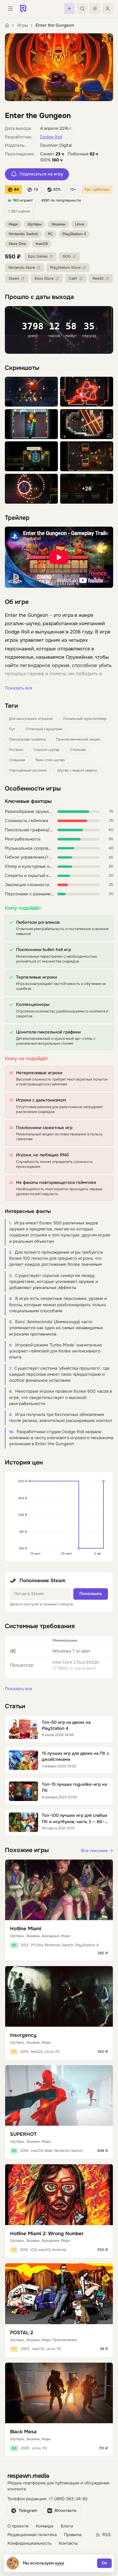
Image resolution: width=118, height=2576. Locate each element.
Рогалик (16, 750)
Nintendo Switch (23, 234)
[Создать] (69, 9)
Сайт (73, 279)
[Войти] (108, 9)
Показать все (19, 688)
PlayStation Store (65, 268)
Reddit (98, 279)
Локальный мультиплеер (85, 719)
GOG (67, 256)
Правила (73, 2535)
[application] (59, 1517)
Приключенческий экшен (78, 739)
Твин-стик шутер (50, 760)
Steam (14, 279)
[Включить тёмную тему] (95, 9)
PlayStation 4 (74, 234)
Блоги (67, 2526)
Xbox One (17, 244)
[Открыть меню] (10, 9)
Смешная (17, 760)
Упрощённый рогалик (28, 770)
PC (50, 234)
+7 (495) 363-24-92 (68, 2499)
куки (60, 2563)
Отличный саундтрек (44, 729)
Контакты (68, 2543)
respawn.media (28, 2476)
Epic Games (38, 256)
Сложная (78, 750)
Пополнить (91, 1594)
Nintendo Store (22, 268)
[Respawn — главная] (23, 9)
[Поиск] (82, 9)
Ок (104, 2563)
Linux (80, 224)
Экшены (58, 224)
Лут (12, 729)
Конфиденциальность (29, 2543)
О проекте (18, 2526)
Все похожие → (97, 1851)
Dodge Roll (51, 137)
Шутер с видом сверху (77, 770)
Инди (13, 224)
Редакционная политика (32, 2535)
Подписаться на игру (41, 174)
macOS (42, 244)
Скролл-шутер (47, 750)
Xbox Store (44, 279)
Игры (22, 25)
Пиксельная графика (27, 739)
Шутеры (35, 224)
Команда (45, 2526)
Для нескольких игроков (31, 719)
